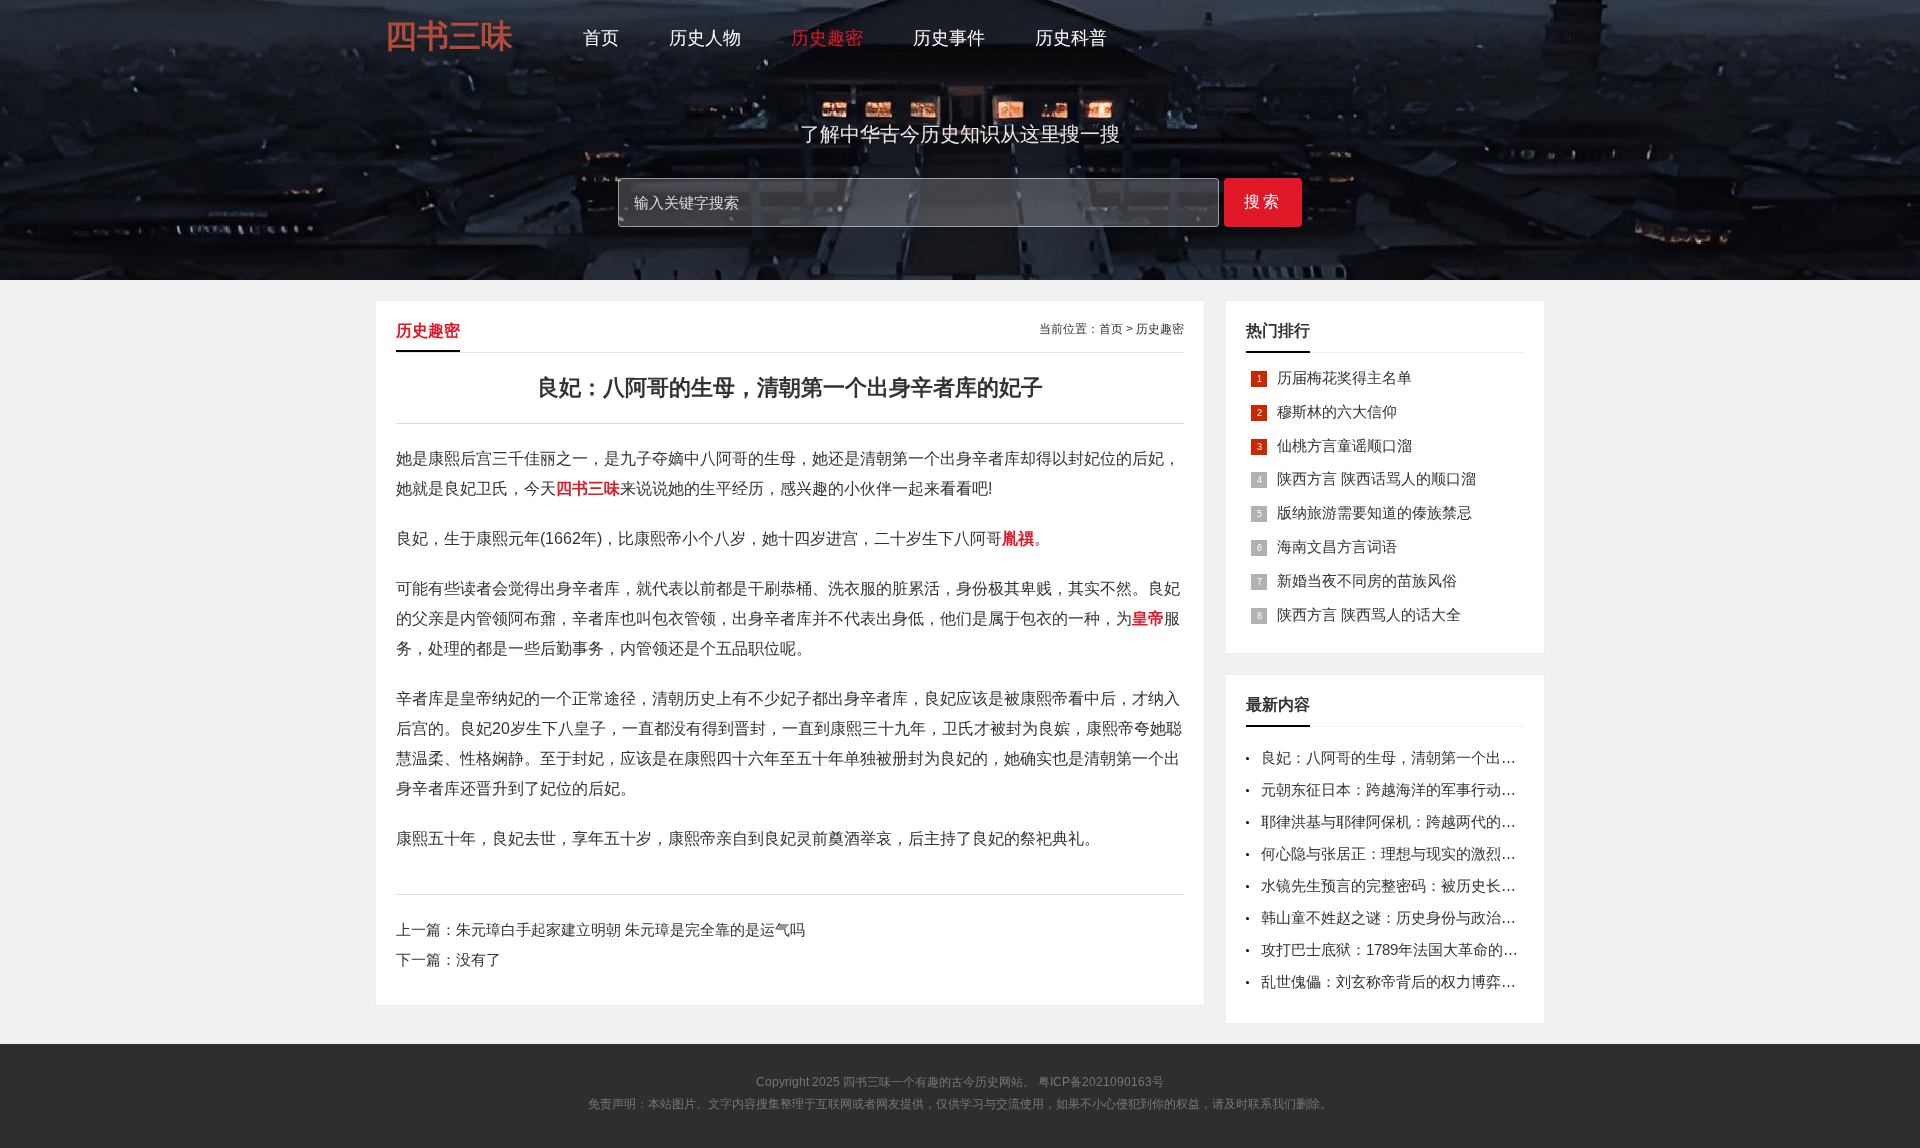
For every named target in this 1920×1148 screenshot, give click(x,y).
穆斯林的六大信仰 (1337, 411)
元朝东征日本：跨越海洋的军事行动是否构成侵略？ (1433, 789)
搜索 (1263, 201)
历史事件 (949, 38)
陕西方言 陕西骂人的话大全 (1369, 614)
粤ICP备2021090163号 (1101, 1082)
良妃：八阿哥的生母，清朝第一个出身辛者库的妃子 (1433, 757)
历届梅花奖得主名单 (1344, 377)
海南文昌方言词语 (1337, 546)
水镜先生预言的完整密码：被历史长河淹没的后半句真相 (1448, 885)
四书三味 (867, 1082)
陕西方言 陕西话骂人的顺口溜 (1376, 478)
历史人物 (705, 38)
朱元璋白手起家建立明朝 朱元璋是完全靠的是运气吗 (630, 929)
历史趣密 (827, 38)
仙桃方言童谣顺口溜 (1344, 445)
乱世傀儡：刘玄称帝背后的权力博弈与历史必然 (1418, 981)
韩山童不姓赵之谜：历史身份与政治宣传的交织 (1418, 917)
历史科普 (1071, 38)
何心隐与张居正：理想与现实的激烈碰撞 (1396, 853)
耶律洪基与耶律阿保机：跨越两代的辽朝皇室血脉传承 (1441, 821)
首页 (601, 38)
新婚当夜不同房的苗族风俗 (1367, 580)
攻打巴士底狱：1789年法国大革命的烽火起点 (1412, 949)
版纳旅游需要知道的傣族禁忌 (1374, 512)
